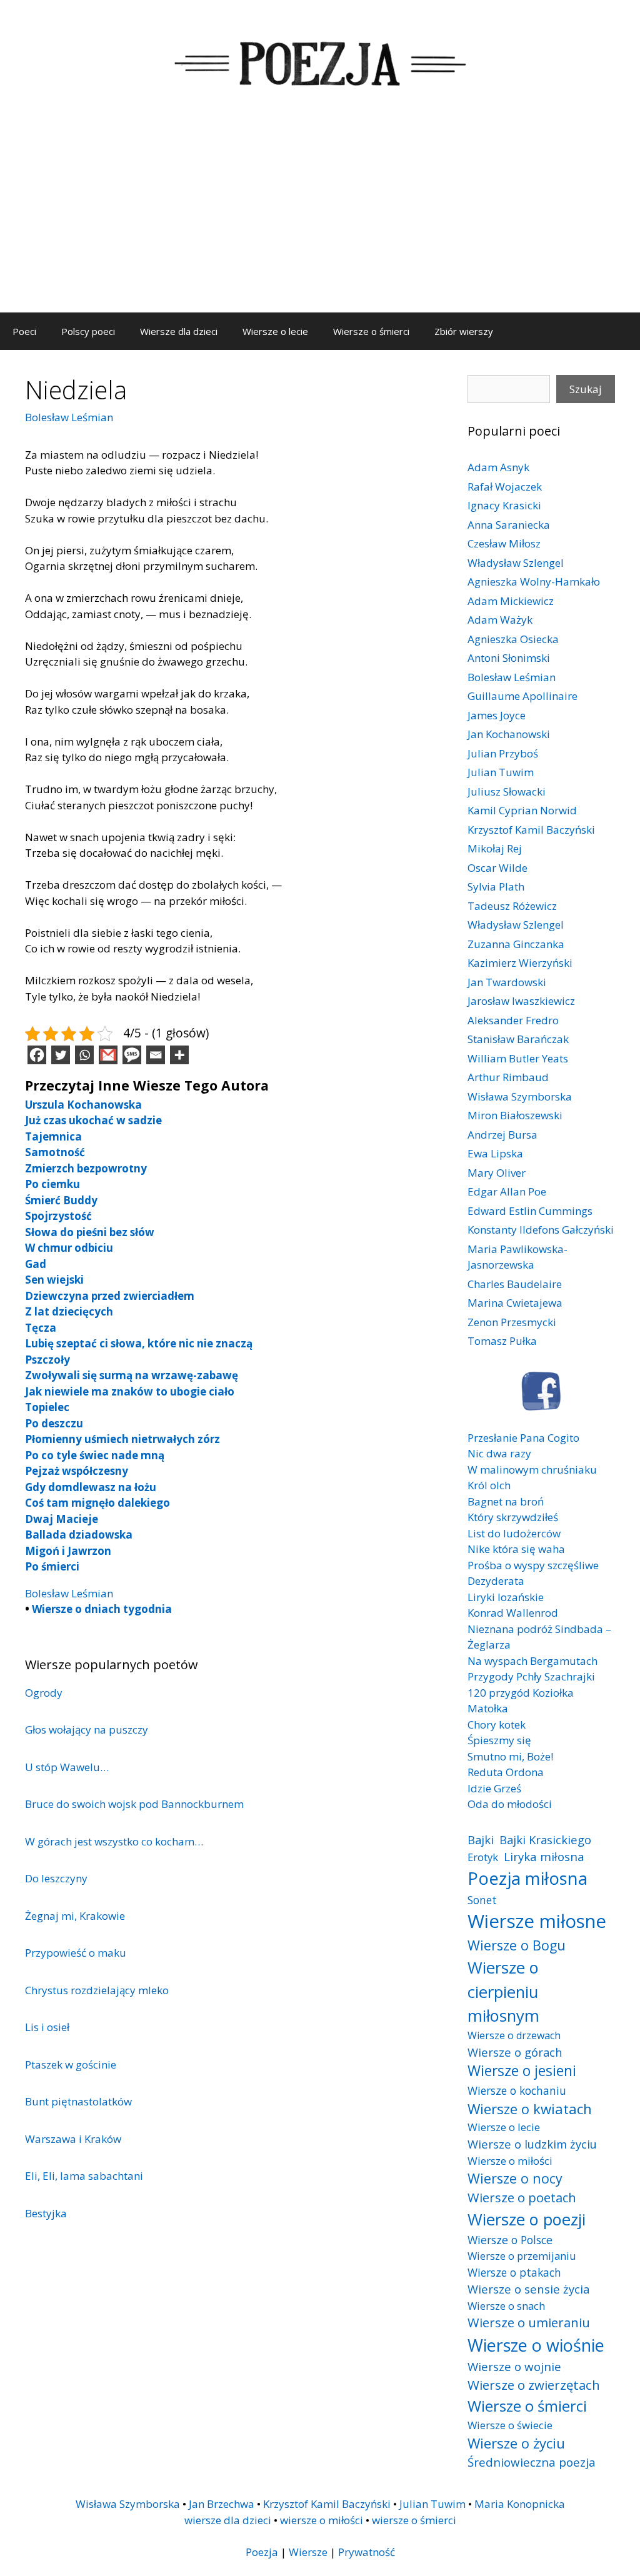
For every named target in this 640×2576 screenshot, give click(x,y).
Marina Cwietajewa (515, 1303)
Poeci (24, 331)
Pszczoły (47, 1360)
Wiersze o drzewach (514, 2035)
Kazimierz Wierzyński (520, 963)
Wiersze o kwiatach (530, 2109)
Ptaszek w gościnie (71, 2064)
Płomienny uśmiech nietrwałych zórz (122, 1439)
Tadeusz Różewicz (512, 906)
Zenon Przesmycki (512, 1322)
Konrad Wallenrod (513, 1613)
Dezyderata (496, 1581)
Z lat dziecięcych (69, 1311)
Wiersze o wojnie (514, 2366)
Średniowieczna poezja (532, 2462)
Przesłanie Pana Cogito (523, 1438)
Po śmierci (52, 1566)
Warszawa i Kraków (73, 2139)
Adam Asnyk (498, 467)
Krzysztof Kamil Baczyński (531, 830)
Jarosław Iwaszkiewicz (521, 1001)
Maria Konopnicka (520, 2504)
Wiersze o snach (506, 2306)
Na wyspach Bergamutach (532, 1661)
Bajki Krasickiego (545, 1840)
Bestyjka (46, 2213)
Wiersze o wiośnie (536, 2345)
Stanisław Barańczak (518, 1039)
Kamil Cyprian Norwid (522, 810)
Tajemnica (53, 1136)
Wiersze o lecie (275, 331)
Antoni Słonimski (509, 658)
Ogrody (44, 1693)
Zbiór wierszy (464, 331)
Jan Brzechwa (222, 2504)
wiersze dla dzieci (228, 2520)
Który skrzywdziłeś (513, 1517)
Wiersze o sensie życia (528, 2289)
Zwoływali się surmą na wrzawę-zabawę (132, 1375)
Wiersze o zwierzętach (534, 2385)
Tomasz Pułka (502, 1341)
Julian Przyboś (503, 753)
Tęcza (41, 1328)
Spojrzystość (58, 1216)
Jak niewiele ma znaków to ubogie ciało (130, 1391)
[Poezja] (320, 62)
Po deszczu (54, 1423)
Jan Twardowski (507, 982)
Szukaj (586, 389)
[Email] (156, 1055)
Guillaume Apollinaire (522, 696)
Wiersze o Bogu (517, 1945)
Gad (36, 1264)
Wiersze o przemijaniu (522, 2256)
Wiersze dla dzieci (179, 331)
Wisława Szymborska (520, 1096)
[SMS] (132, 1055)
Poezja (262, 2552)
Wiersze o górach (515, 2052)
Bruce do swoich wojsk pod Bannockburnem (134, 1804)
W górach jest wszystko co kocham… (114, 1841)
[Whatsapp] (84, 1055)
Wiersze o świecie (510, 2425)
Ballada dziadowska (79, 1535)
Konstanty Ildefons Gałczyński (541, 1230)
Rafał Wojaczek (505, 487)
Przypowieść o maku (76, 1953)
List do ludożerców (514, 1533)
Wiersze (308, 2552)
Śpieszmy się (499, 1740)
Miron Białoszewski (515, 1115)
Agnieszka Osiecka (513, 639)
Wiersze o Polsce (510, 2240)
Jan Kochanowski (509, 734)
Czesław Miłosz (504, 543)
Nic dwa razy (499, 1453)
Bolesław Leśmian (69, 417)
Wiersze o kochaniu (517, 2090)
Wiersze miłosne (537, 1921)
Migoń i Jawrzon (68, 1551)
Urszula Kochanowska (83, 1105)
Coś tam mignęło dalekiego (97, 1503)
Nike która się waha (516, 1549)
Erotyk (483, 1857)
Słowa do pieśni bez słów (90, 1232)
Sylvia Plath (496, 886)
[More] (179, 1055)
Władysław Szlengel (516, 563)
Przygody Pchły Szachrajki (531, 1676)
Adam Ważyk (500, 620)
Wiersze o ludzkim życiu (532, 2144)
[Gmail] (108, 1055)
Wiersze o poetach (522, 2198)
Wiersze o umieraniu (529, 2323)
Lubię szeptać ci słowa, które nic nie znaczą (139, 1343)
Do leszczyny (56, 1878)
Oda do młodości (510, 1804)
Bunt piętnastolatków (78, 2101)
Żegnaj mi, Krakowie (75, 1916)
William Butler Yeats (518, 1058)
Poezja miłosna (527, 1878)
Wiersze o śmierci (371, 331)
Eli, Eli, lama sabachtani (84, 2176)
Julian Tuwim (501, 772)
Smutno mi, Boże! (510, 1756)
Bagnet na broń (506, 1501)
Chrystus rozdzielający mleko (97, 1990)
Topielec (47, 1407)
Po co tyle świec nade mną (95, 1455)
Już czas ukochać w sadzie (93, 1120)
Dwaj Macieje (62, 1519)
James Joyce (497, 715)
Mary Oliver (497, 1173)
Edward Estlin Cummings (530, 1211)
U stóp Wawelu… (67, 1767)
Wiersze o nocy (515, 2178)
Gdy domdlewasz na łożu (91, 1487)
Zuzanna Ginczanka (516, 944)
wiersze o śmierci (414, 2520)
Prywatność (367, 2552)
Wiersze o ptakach (514, 2272)
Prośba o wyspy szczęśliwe (533, 1565)
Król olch (489, 1485)
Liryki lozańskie (506, 1597)
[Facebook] (37, 1055)
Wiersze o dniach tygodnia (102, 1609)
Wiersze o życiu (516, 2443)
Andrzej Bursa (502, 1135)
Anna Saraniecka (509, 525)
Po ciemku (52, 1184)
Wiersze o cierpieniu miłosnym (503, 1991)
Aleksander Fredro (513, 1020)
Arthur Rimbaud (508, 1077)
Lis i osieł (47, 2027)
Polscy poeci (88, 331)
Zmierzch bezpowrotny (86, 1168)
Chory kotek (497, 1725)
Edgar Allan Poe (507, 1191)
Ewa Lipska (495, 1153)
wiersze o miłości (322, 2520)
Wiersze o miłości (510, 2161)
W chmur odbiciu (69, 1248)
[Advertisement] (320, 219)
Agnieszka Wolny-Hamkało (534, 582)
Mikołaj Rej (495, 848)
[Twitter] (61, 1055)
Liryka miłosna (544, 1856)
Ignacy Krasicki (504, 505)
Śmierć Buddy (61, 1200)
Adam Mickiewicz (511, 601)
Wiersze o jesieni (522, 2071)
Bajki (481, 1840)
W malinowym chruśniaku (532, 1470)
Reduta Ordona (506, 1772)
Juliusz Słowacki (507, 791)
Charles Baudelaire (515, 1284)
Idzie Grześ (494, 1788)
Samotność (55, 1152)
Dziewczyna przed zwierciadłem (110, 1296)
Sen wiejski (54, 1280)
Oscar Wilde (497, 868)
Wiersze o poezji (527, 2219)
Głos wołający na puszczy (87, 1730)
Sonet (482, 1900)
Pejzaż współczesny (77, 1471)
